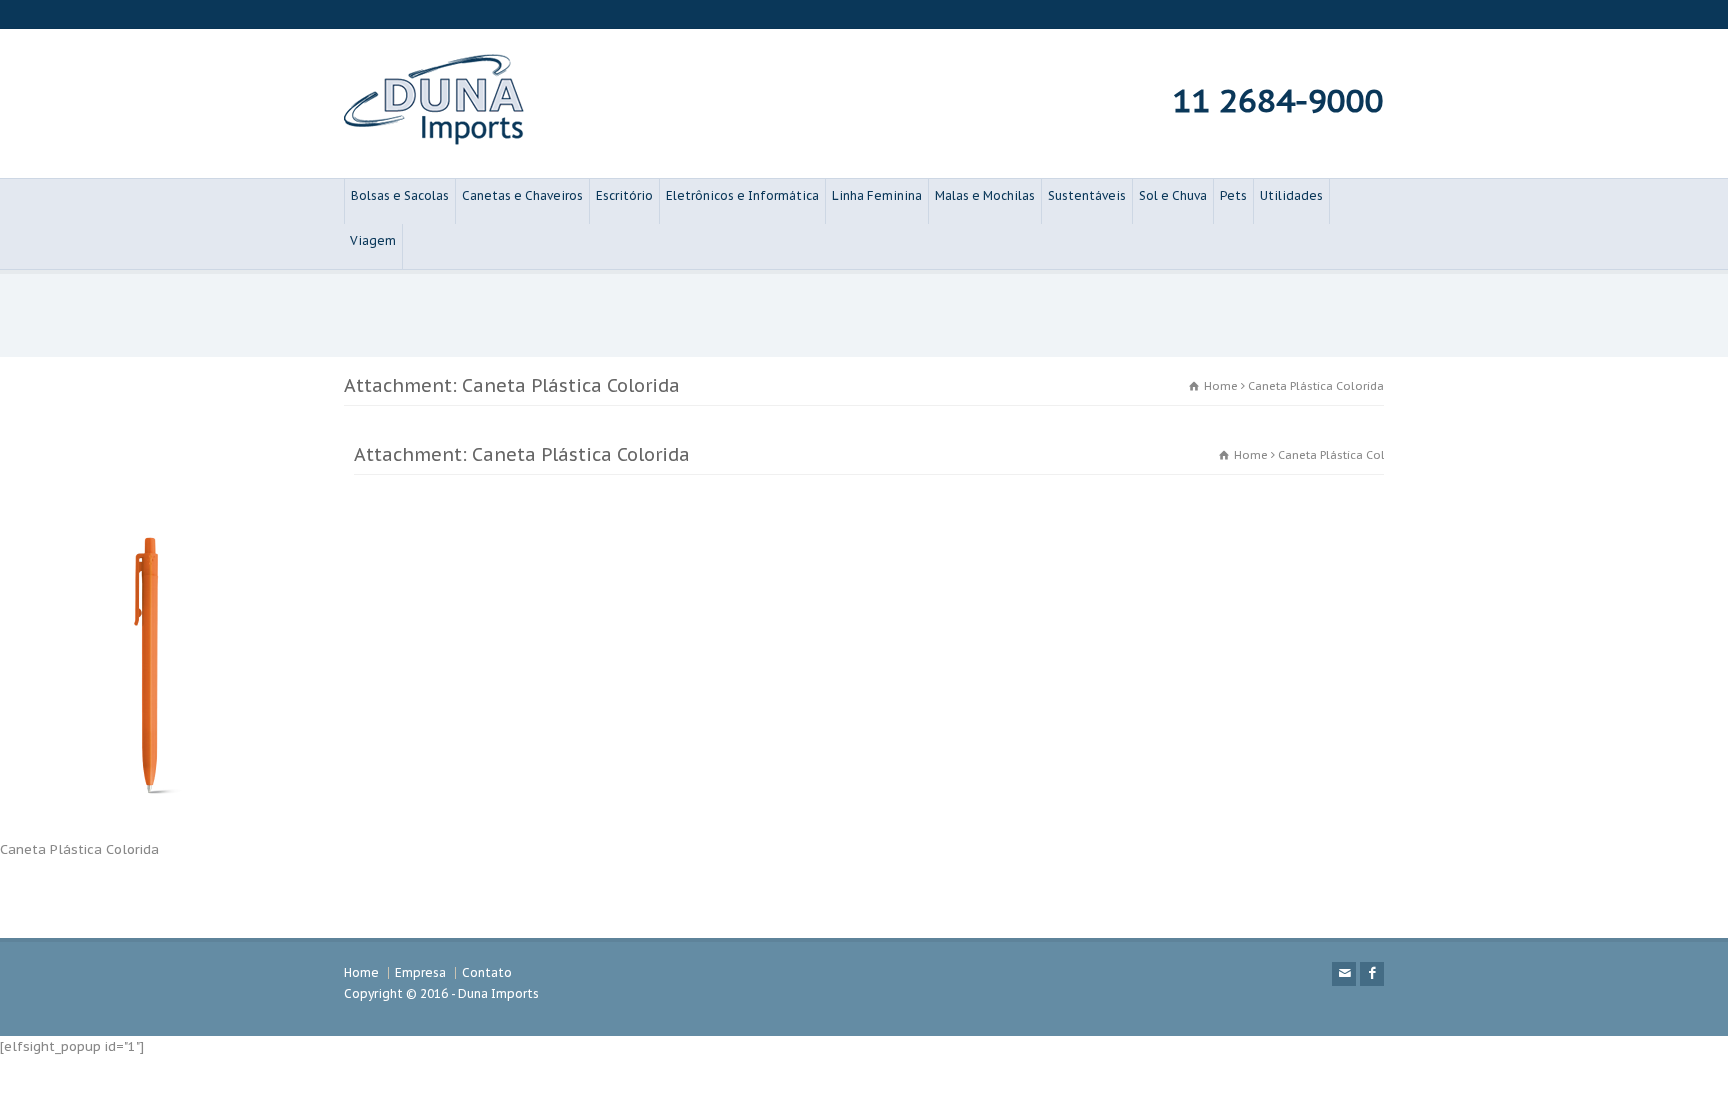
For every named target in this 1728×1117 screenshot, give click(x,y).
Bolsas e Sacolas (400, 195)
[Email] (1344, 974)
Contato (487, 972)
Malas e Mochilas (985, 195)
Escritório (624, 195)
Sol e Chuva (1173, 195)
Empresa (420, 972)
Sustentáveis (1087, 195)
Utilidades (1291, 195)
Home (361, 972)
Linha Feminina (877, 195)
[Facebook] (1372, 974)
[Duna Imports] (434, 140)
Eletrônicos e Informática (742, 195)
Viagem (373, 240)
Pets (1233, 195)
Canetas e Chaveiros (522, 195)
